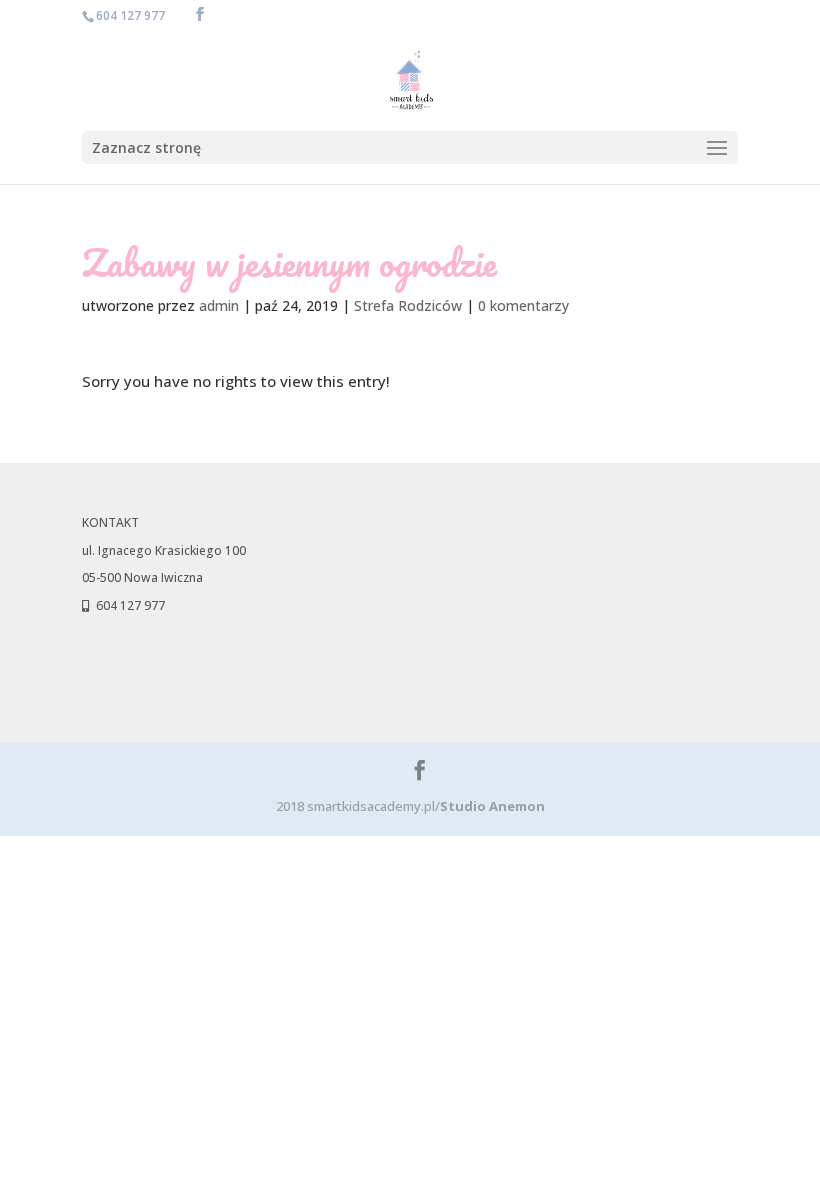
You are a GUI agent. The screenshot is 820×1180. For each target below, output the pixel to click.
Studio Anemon (492, 806)
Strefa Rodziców (408, 305)
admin (219, 305)
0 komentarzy (523, 305)
